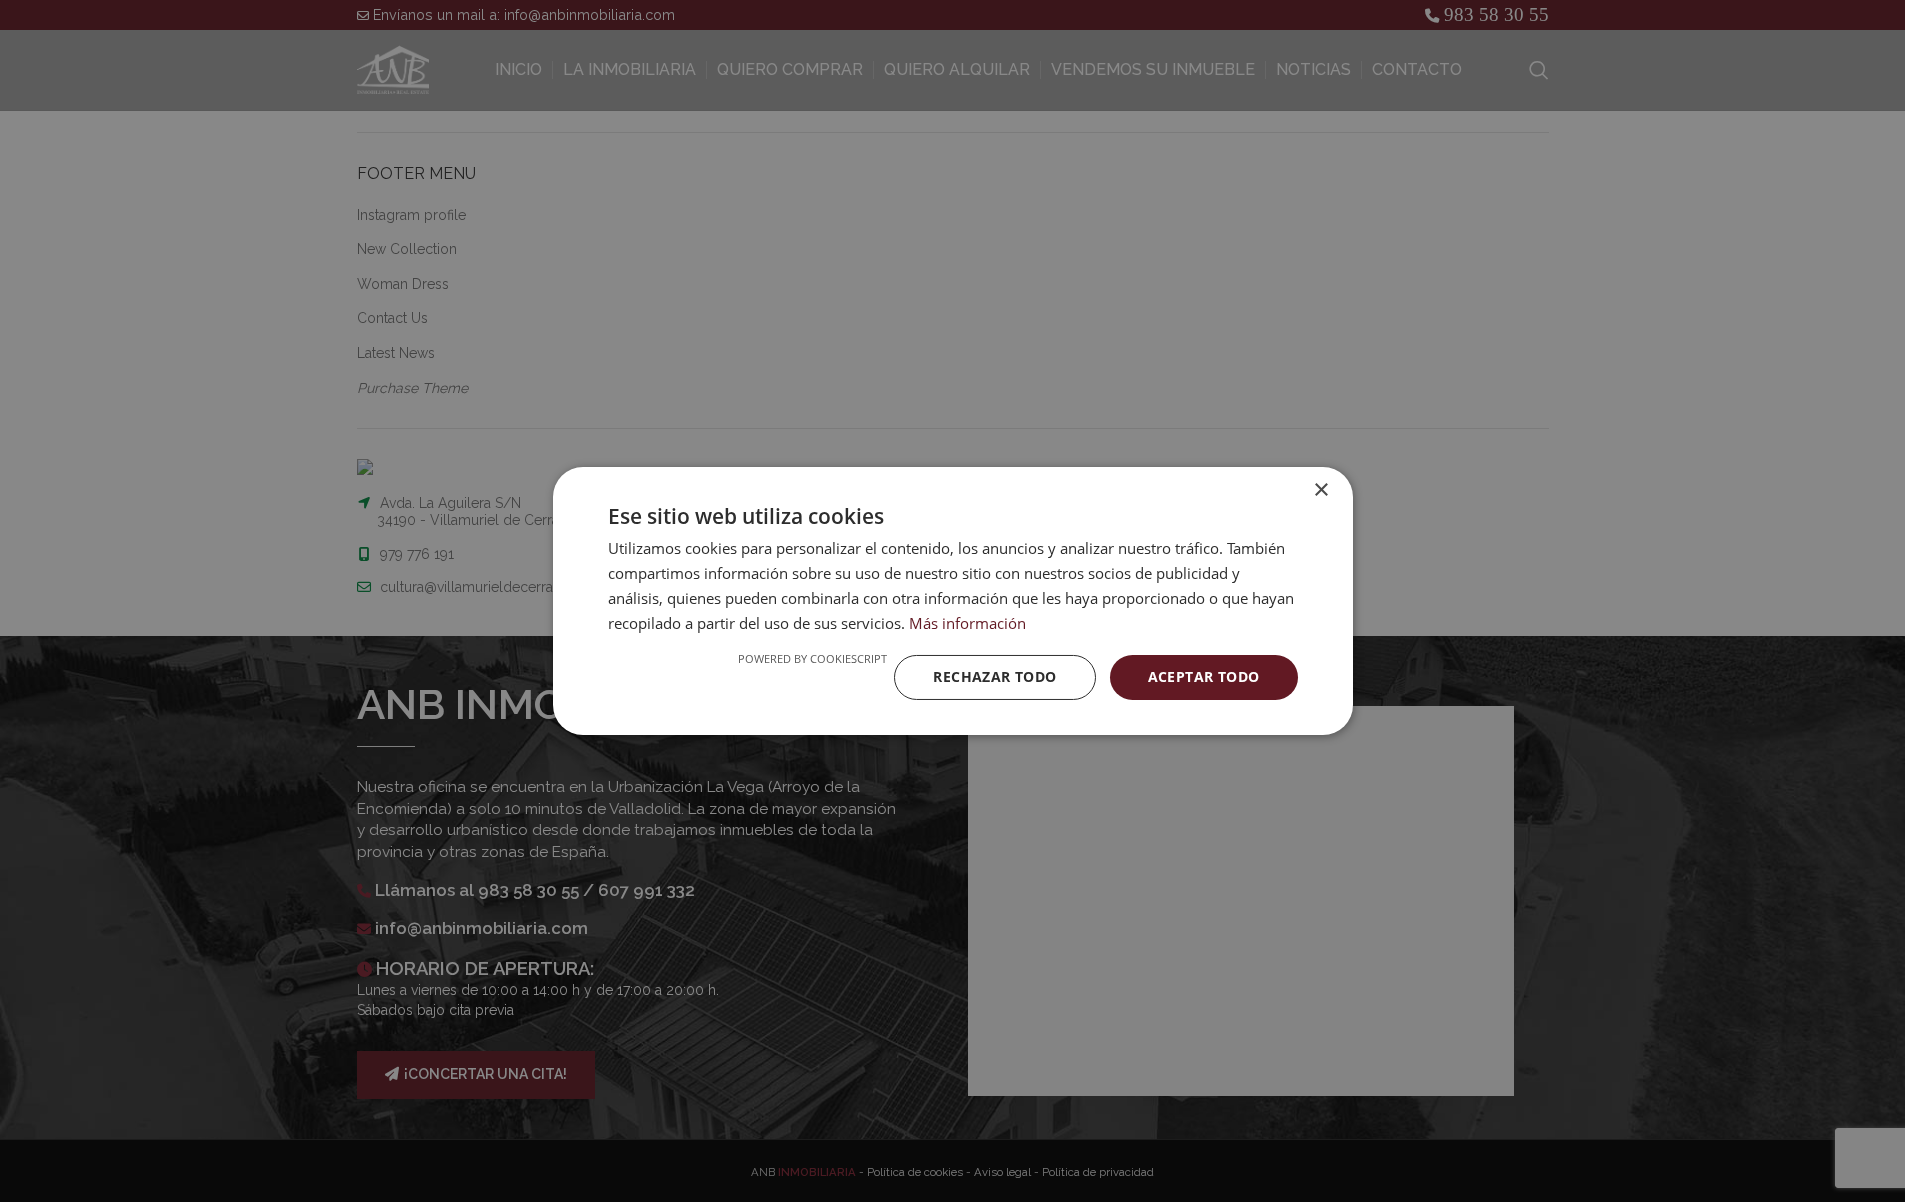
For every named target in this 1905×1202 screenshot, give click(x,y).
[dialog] (952, 601)
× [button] (1320, 490)
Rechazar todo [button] (994, 676)
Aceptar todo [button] (1204, 676)
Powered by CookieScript (812, 658)
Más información (967, 623)
